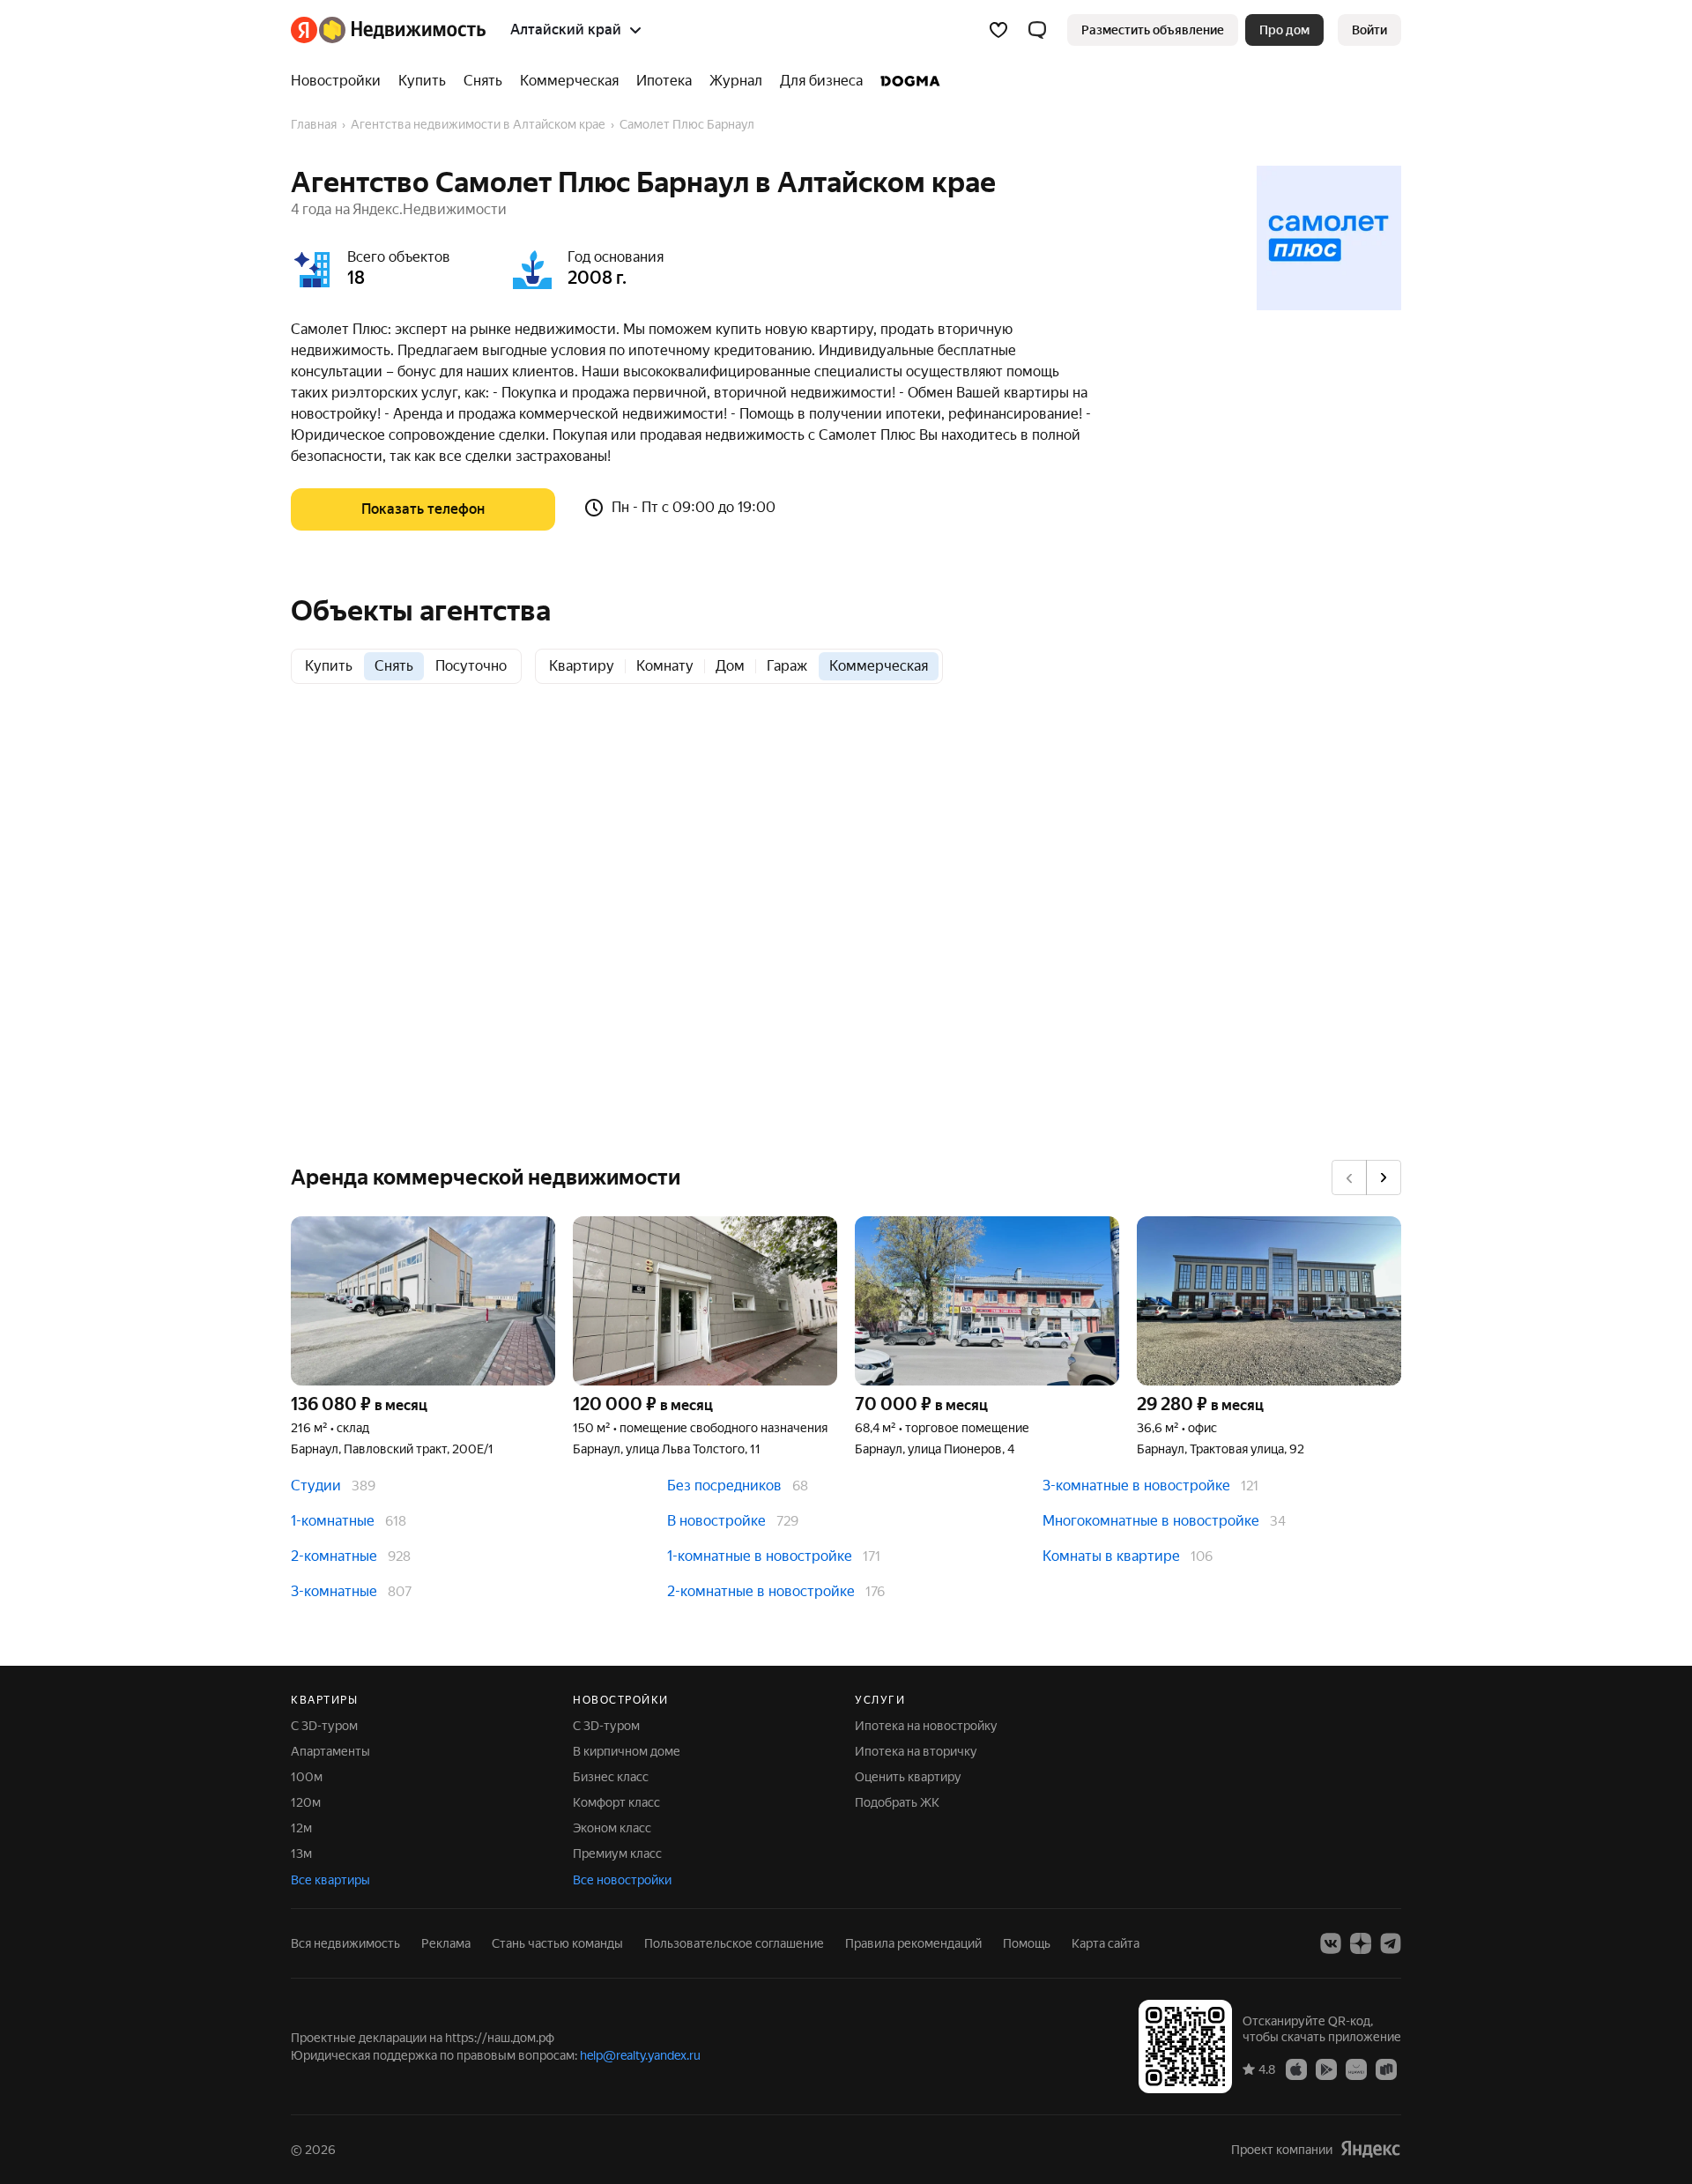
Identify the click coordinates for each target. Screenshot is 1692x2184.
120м (306, 1802)
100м (307, 1777)
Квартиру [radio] (582, 666)
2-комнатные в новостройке (761, 1591)
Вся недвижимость (345, 1943)
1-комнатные (333, 1521)
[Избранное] (998, 30)
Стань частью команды (557, 1943)
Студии (316, 1486)
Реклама (446, 1943)
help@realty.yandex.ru (640, 2055)
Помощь (1027, 1943)
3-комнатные (334, 1591)
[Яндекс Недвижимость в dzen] (1361, 1943)
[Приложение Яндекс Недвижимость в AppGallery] (1356, 2069)
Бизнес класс (611, 1777)
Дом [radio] (730, 666)
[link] (1369, 30)
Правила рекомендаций (913, 1943)
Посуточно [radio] (471, 666)
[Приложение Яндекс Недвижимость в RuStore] (1386, 2069)
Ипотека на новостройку (926, 1726)
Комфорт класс (616, 1802)
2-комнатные (334, 1556)
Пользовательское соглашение (734, 1943)
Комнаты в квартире (1111, 1556)
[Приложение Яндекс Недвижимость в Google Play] (1326, 2069)
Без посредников (724, 1486)
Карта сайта (1106, 1943)
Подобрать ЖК (897, 1802)
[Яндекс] (1370, 2149)
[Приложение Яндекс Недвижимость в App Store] (1296, 2069)
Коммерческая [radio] (879, 666)
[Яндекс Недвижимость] (388, 30)
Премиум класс (617, 1853)
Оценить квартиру (908, 1777)
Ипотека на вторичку (916, 1751)
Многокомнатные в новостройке (1151, 1521)
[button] (1037, 30)
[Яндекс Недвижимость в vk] (1331, 1943)
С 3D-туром (324, 1726)
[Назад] (1349, 1177)
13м (301, 1853)
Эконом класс (612, 1828)
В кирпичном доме (627, 1751)
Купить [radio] (329, 666)
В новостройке (716, 1521)
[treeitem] (340, 81)
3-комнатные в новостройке (1136, 1486)
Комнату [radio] (665, 666)
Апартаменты (330, 1751)
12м (301, 1828)
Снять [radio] (394, 666)
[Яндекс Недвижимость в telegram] (1391, 1943)
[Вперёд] (1384, 1177)
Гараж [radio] (787, 666)
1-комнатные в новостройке (760, 1556)
